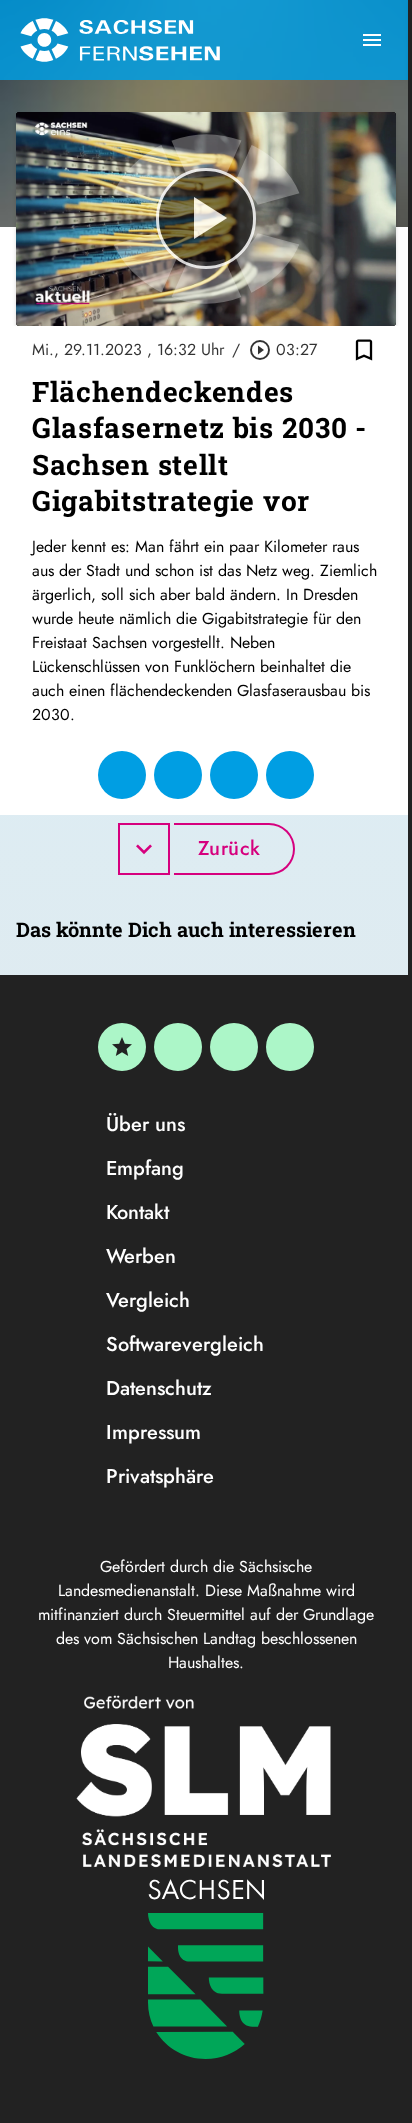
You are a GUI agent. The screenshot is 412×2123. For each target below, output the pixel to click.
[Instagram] (234, 1047)
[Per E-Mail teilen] (290, 775)
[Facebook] (178, 1047)
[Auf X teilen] (178, 775)
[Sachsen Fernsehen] (120, 40)
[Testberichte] (122, 1047)
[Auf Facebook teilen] (122, 775)
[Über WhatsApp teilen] (234, 775)
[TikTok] (290, 1047)
